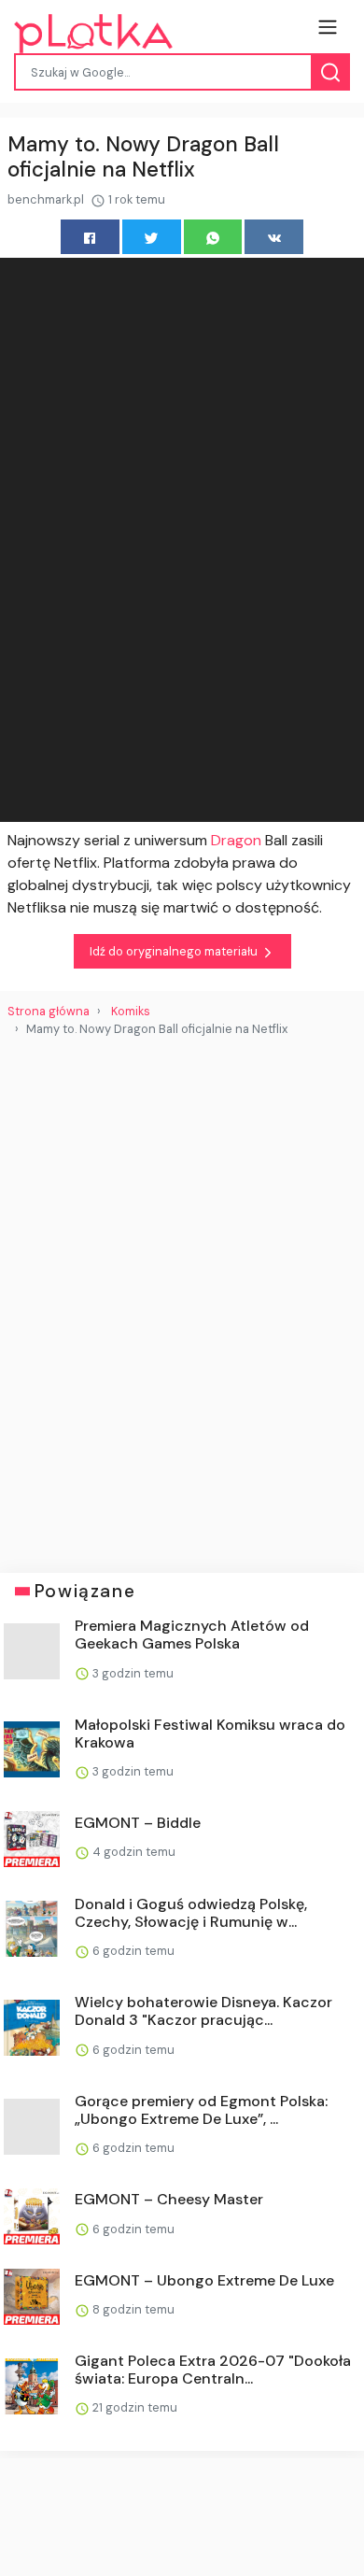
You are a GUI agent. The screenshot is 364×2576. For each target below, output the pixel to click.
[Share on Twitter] (152, 237)
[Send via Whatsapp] (213, 237)
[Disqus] (182, 1297)
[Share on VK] (274, 237)
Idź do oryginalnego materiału (175, 951)
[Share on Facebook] (90, 237)
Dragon (238, 840)
